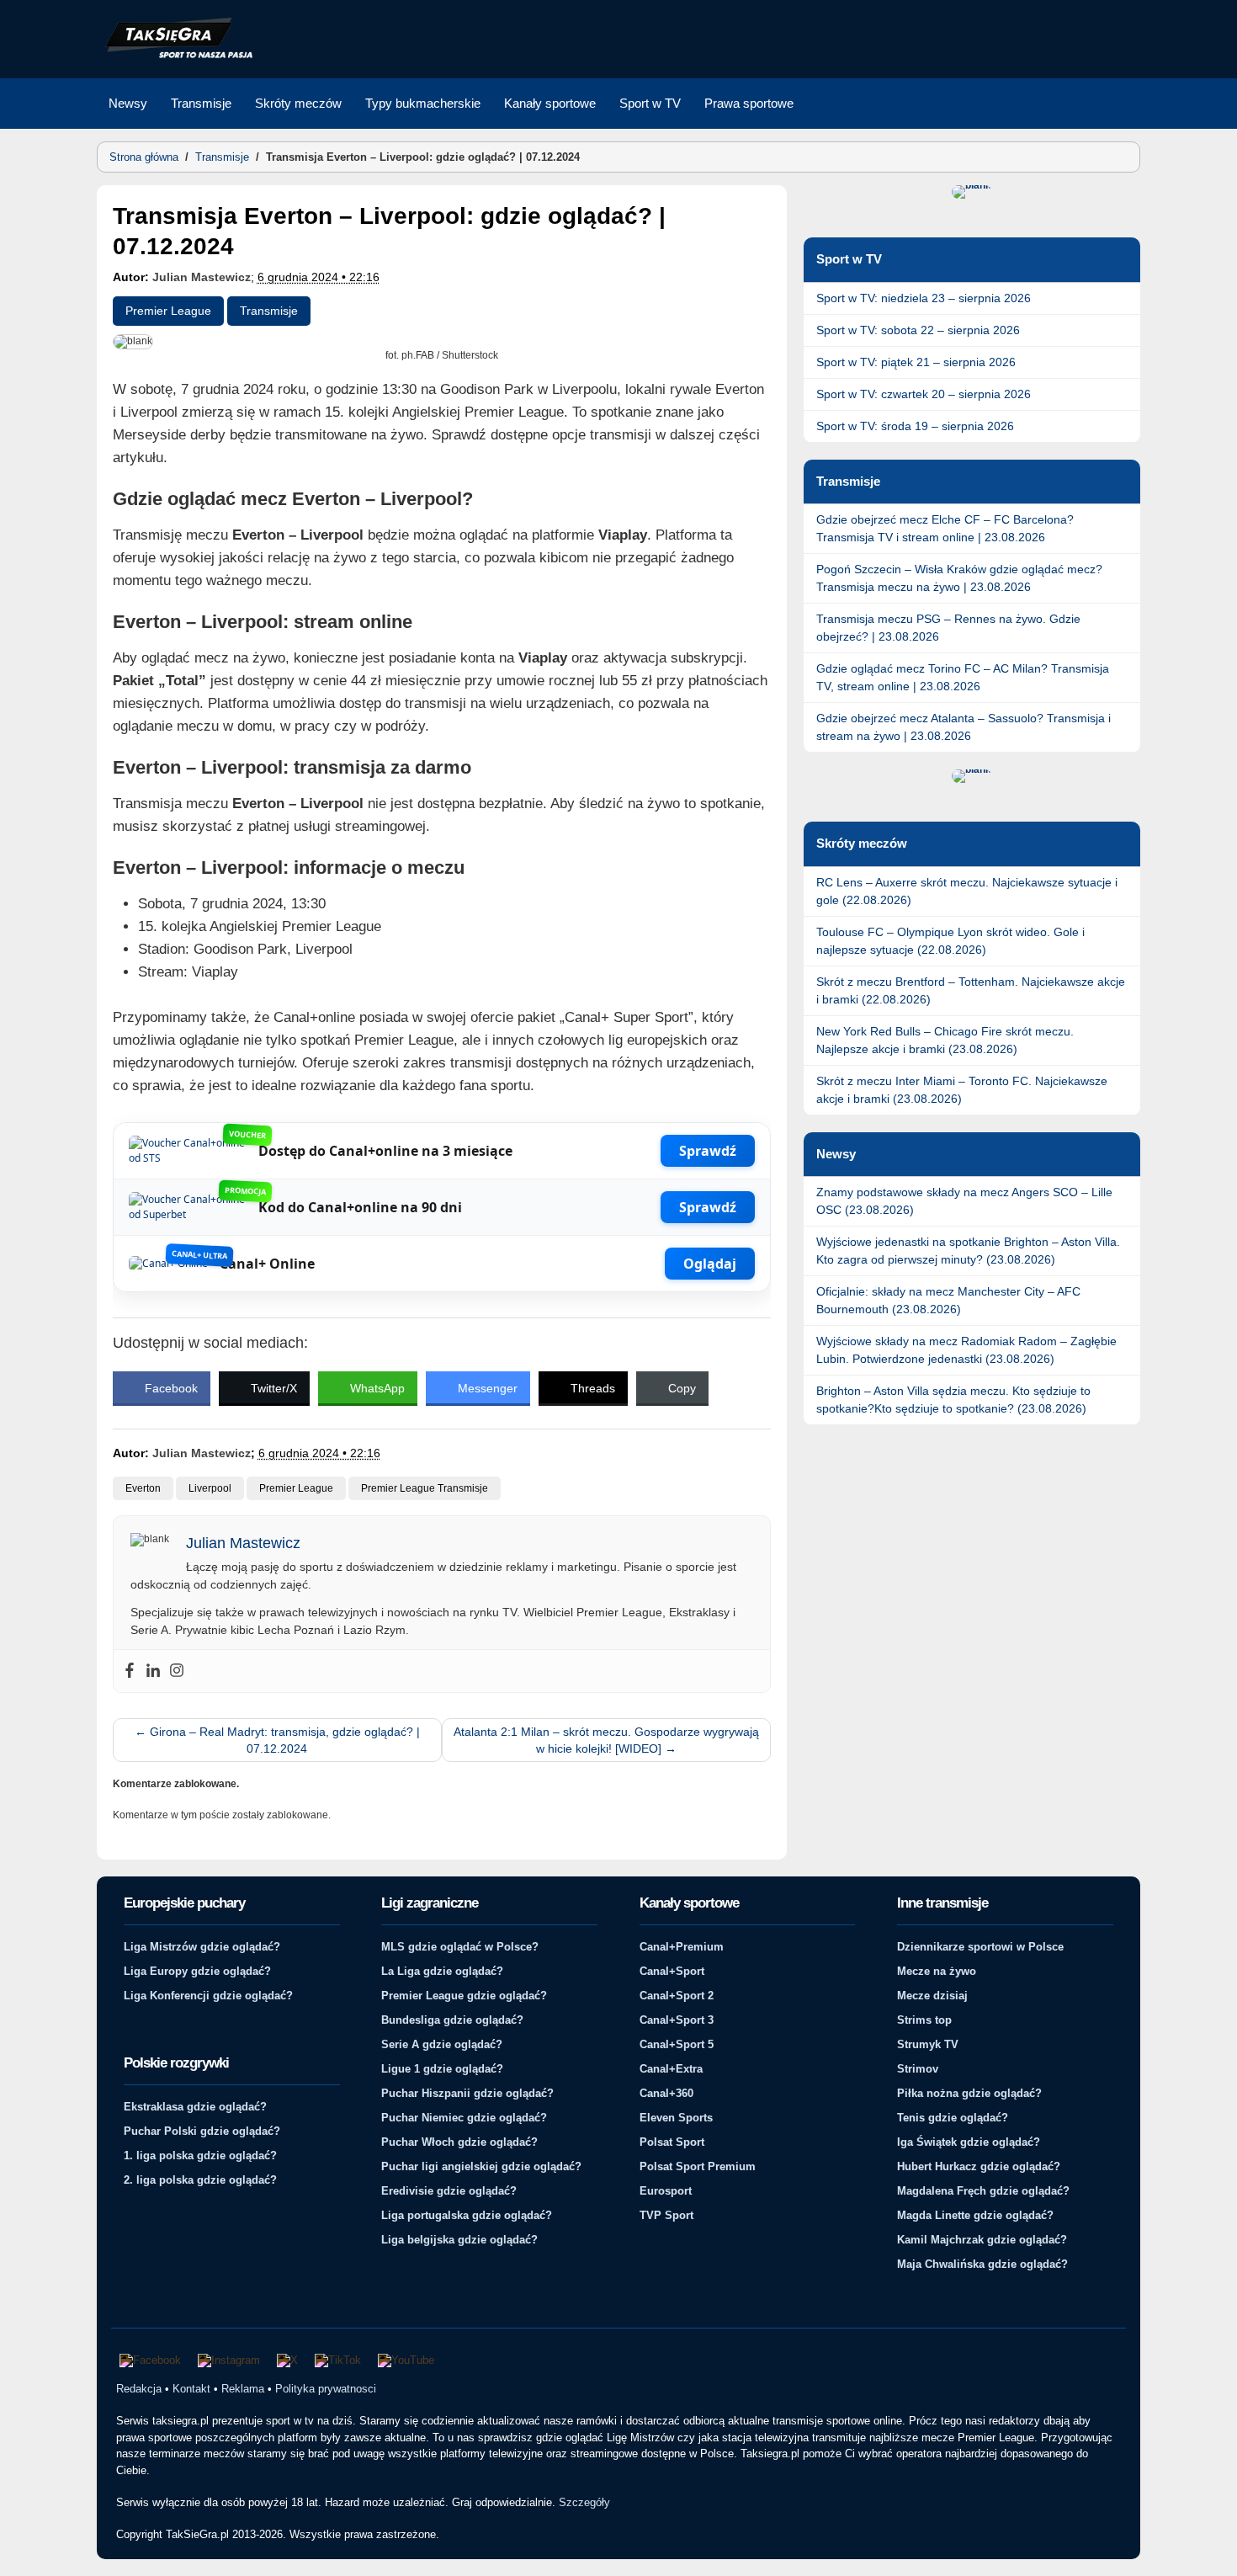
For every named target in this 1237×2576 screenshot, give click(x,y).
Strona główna (144, 157)
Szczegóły (584, 2502)
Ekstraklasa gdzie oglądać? (195, 2107)
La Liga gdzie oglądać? (442, 1971)
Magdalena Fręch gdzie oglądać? (983, 2191)
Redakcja (139, 2389)
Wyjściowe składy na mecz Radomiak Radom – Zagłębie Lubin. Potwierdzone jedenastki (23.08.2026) (966, 1350)
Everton (143, 1488)
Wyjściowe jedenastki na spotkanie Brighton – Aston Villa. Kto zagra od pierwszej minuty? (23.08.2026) (968, 1251)
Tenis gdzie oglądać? (953, 2118)
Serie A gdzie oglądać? (442, 2044)
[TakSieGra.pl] (175, 56)
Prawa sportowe (749, 103)
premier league (296, 1488)
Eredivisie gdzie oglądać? (449, 2191)
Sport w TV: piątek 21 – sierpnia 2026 (916, 362)
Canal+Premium (682, 1947)
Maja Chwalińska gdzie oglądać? (982, 2264)
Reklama (243, 2389)
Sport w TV (650, 103)
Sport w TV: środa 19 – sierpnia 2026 (915, 426)
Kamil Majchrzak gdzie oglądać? (982, 2240)
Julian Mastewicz (202, 277)
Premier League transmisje (425, 1488)
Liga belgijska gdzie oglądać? (459, 2240)
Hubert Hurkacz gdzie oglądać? (979, 2166)
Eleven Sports (676, 2118)
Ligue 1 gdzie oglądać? (442, 2069)
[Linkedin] (153, 1671)
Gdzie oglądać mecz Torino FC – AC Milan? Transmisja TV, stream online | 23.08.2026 (963, 677)
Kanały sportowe (550, 103)
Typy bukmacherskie (423, 103)
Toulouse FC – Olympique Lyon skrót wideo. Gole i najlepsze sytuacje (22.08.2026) (950, 941)
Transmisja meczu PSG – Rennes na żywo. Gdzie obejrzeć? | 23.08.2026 (948, 628)
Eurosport (666, 2191)
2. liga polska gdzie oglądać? (200, 2180)
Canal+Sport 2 (677, 1996)
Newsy (128, 103)
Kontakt (191, 2389)
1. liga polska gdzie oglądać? (200, 2156)
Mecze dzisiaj (932, 1996)
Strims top (924, 2020)
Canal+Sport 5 (677, 2044)
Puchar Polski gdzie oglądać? (202, 2131)
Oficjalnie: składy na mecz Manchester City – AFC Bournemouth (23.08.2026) (948, 1300)
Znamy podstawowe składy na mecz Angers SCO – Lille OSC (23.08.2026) (964, 1201)
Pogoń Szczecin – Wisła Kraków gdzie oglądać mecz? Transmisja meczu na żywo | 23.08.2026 (959, 578)
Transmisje (201, 103)
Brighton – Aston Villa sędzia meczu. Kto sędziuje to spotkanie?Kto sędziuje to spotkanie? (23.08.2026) (953, 1400)
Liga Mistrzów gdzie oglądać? (202, 1947)
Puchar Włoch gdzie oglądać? (459, 2142)
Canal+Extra (671, 2069)
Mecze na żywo (937, 1971)
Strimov (918, 2069)
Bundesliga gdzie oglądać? (452, 2020)
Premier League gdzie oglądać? (464, 1996)
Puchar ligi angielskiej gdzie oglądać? (481, 2166)
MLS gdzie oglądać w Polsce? (460, 1947)
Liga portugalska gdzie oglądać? (467, 2215)
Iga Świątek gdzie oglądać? (969, 2142)
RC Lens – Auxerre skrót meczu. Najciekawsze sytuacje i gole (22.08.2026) (967, 891)
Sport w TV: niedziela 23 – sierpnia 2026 (924, 298)
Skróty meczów (298, 103)
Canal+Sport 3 (677, 2020)
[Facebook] (130, 1671)
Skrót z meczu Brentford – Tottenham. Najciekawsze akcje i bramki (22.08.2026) (971, 990)
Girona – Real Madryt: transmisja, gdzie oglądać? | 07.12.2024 (277, 1740)
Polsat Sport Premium (698, 2166)
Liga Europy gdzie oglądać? (197, 1971)
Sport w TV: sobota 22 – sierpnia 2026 (918, 330)
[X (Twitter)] (287, 2360)
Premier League (168, 311)
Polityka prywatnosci (326, 2389)
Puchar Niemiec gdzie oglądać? (464, 2118)
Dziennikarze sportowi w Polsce (980, 1947)
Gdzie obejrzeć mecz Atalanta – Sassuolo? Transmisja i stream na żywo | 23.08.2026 (964, 727)
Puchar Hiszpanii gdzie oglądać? (467, 2093)
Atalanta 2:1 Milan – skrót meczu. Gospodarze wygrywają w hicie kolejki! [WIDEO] (606, 1740)
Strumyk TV (928, 2044)
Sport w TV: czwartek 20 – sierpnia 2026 (924, 394)
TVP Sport (666, 2215)
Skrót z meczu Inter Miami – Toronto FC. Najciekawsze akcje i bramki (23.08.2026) (962, 1090)
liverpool (210, 1488)
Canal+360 (666, 2093)
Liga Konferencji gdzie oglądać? (208, 1996)
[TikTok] (338, 2360)
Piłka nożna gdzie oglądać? (969, 2093)
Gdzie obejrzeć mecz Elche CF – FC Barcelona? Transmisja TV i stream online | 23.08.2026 (945, 528)
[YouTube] (406, 2360)
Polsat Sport (672, 2142)
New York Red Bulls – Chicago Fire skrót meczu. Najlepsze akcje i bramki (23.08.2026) (945, 1040)
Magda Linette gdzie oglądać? (975, 2215)
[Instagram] (177, 1671)
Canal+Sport (672, 1971)
